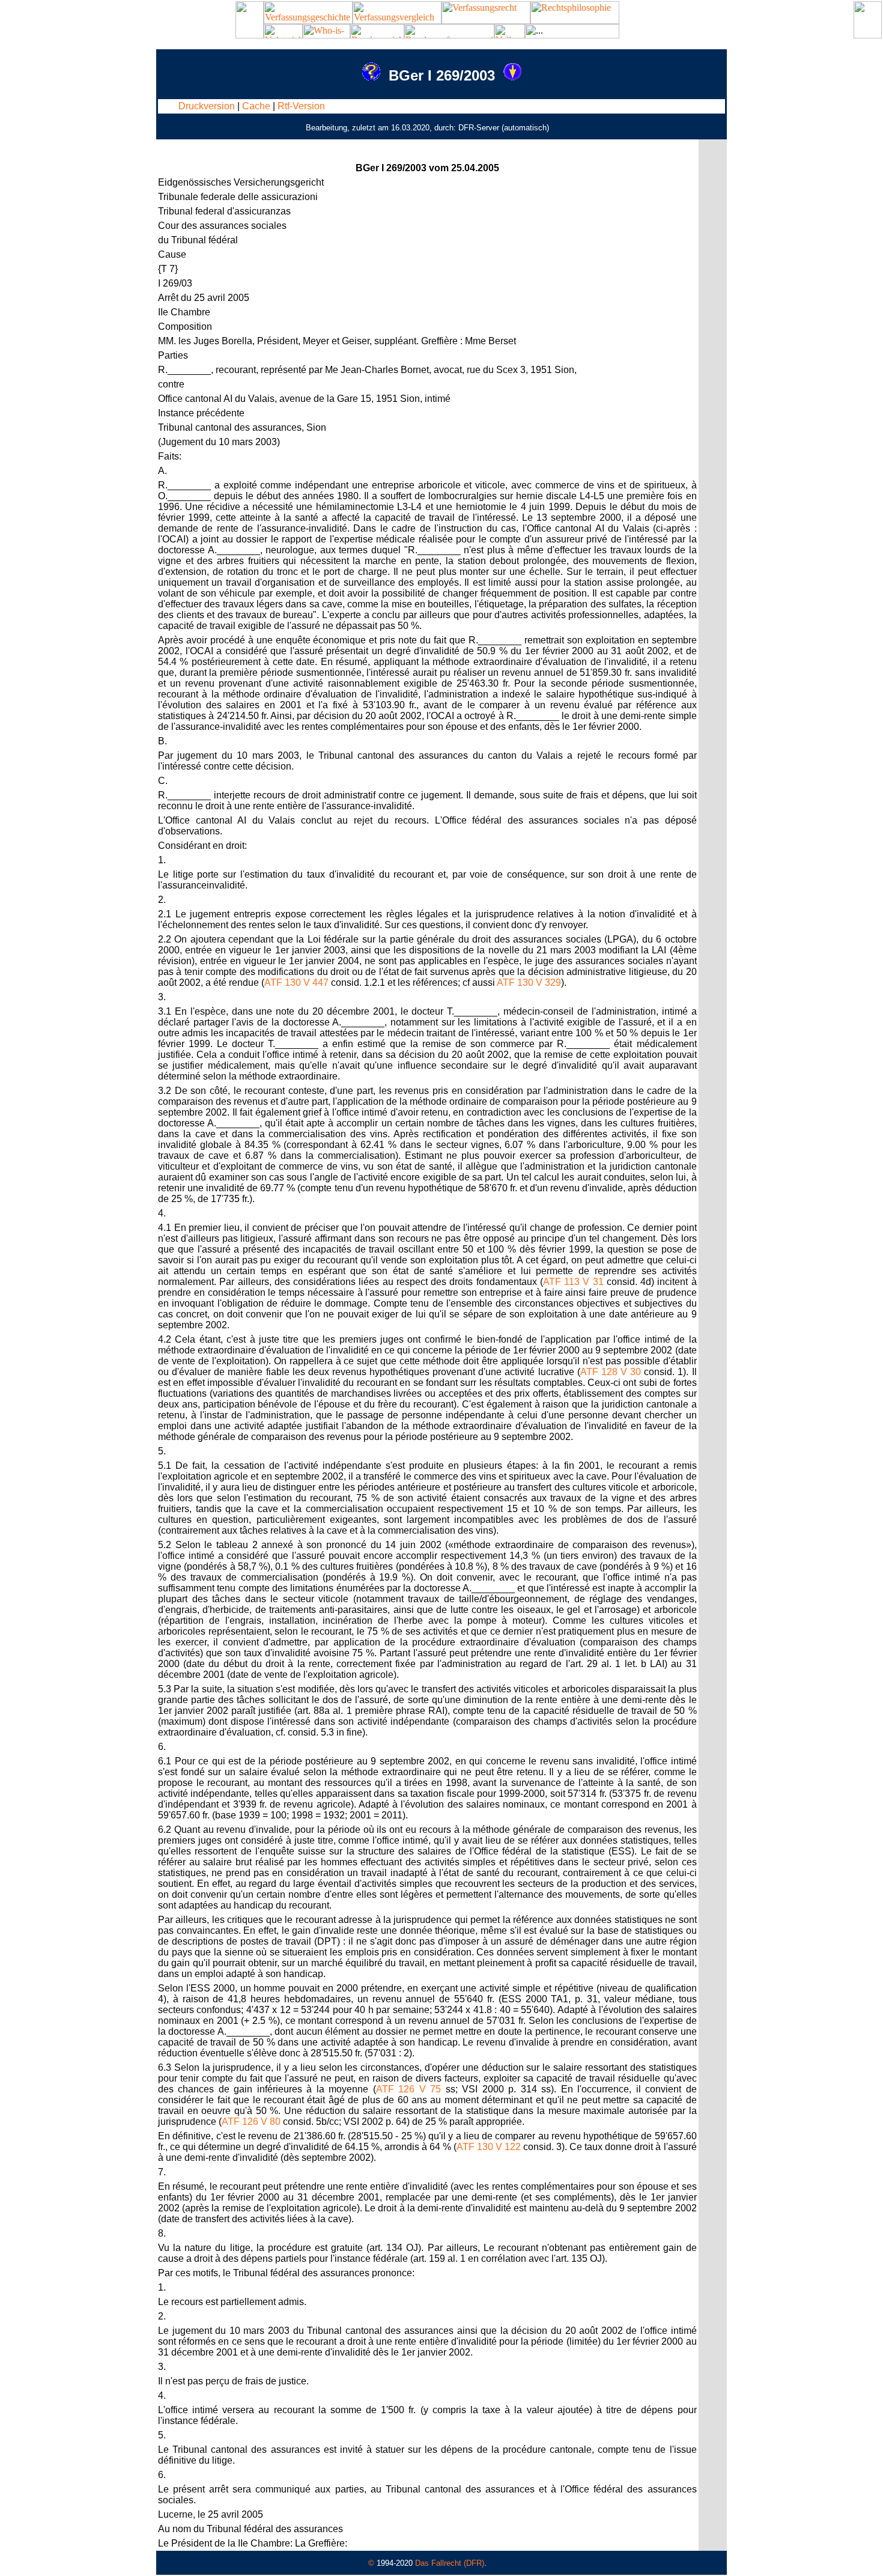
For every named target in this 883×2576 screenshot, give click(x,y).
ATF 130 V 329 (529, 983)
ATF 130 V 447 (296, 983)
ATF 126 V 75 (408, 2089)
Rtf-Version (301, 106)
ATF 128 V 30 (611, 1372)
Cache (256, 106)
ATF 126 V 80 (251, 2122)
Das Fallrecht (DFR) (450, 2563)
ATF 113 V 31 (573, 1282)
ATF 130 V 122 (489, 2147)
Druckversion (207, 106)
